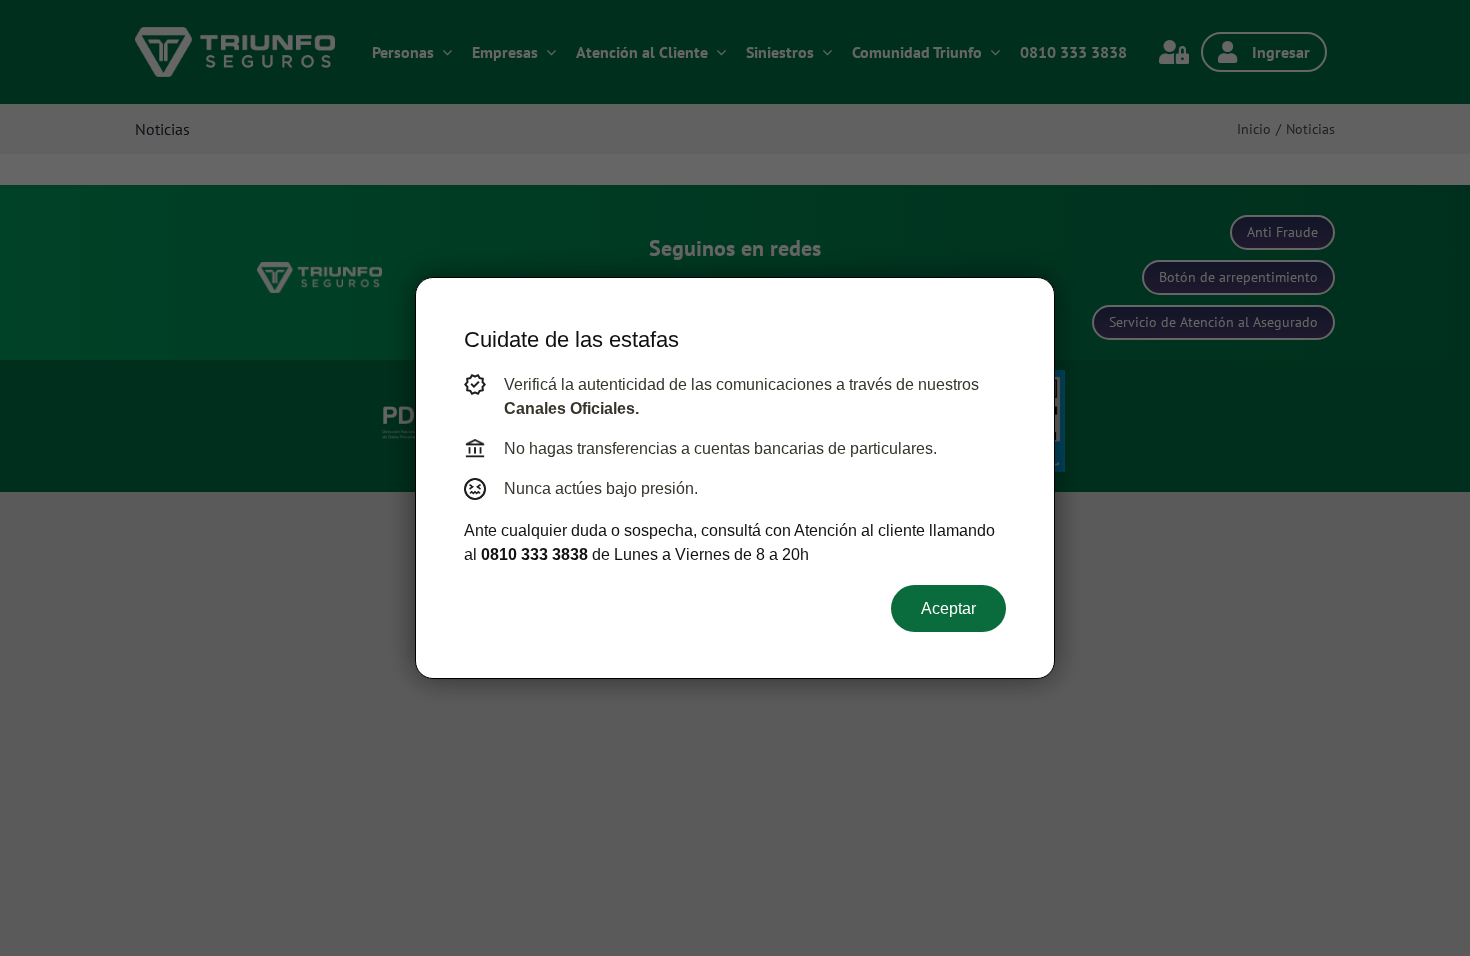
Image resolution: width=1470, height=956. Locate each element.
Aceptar (948, 608)
